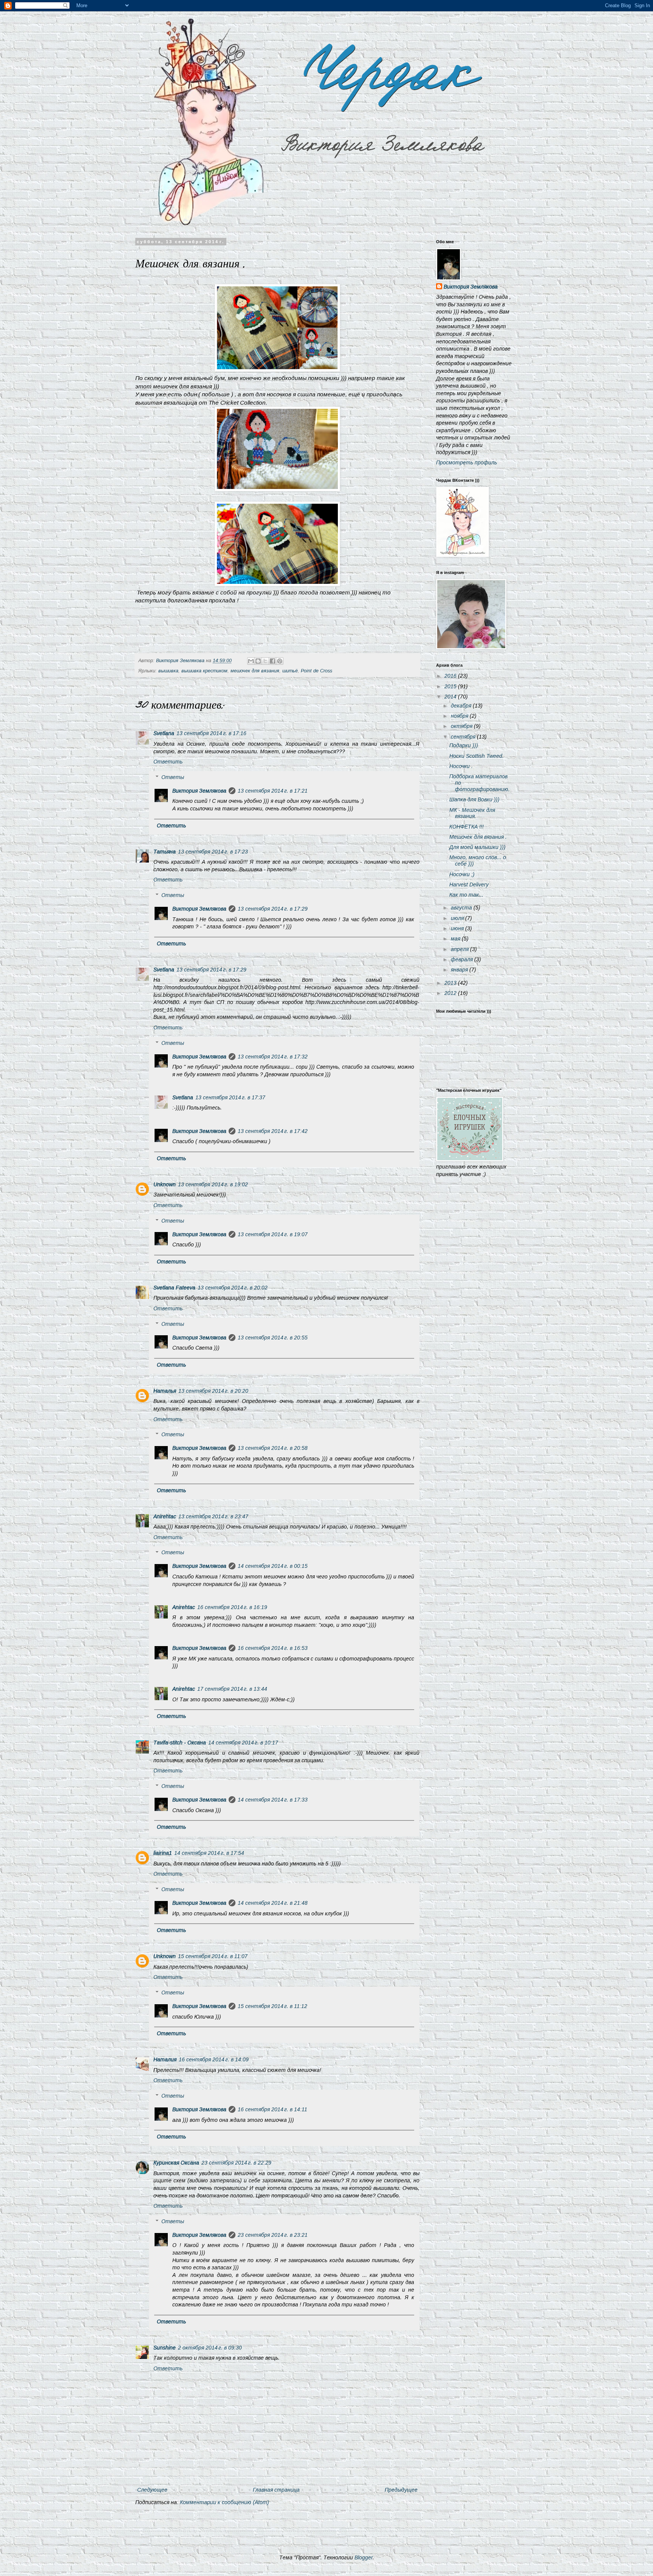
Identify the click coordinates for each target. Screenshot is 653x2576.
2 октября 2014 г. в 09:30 (210, 2348)
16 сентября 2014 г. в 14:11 (272, 2109)
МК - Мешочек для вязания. (472, 813)
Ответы (173, 777)
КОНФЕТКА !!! (467, 827)
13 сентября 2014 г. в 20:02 (233, 1288)
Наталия (165, 2059)
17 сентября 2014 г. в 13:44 (232, 1689)
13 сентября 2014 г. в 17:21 (273, 791)
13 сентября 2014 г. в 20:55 (273, 1338)
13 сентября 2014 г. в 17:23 (213, 852)
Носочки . (461, 766)
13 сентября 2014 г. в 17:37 (230, 1097)
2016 (451, 676)
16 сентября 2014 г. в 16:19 (232, 1607)
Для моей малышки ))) (477, 847)
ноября (460, 716)
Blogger (364, 2557)
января (460, 970)
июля (458, 918)
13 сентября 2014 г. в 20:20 (213, 1391)
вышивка (168, 671)
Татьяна (165, 852)
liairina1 (163, 1853)
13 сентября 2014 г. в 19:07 (273, 1234)
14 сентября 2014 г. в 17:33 (273, 1800)
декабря (462, 706)
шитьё (290, 671)
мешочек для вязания (255, 671)
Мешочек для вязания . (478, 837)
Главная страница (276, 2490)
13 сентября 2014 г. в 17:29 (273, 909)
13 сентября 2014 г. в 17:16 (211, 733)
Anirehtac (165, 1516)
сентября (464, 737)
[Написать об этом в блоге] (258, 661)
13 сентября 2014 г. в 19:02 (213, 1184)
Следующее (152, 2490)
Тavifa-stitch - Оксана (180, 1743)
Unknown (165, 1184)
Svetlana (164, 733)
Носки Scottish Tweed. (477, 756)
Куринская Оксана (176, 2163)
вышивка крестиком (204, 671)
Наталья (165, 1391)
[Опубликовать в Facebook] (272, 661)
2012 (451, 993)
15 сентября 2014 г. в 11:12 (272, 2006)
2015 (451, 686)
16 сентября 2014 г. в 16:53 (273, 1648)
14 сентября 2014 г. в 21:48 (273, 1903)
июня (458, 928)
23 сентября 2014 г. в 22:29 (236, 2163)
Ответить (168, 762)
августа (462, 908)
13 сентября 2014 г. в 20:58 (273, 1448)
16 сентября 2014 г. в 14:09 (214, 2059)
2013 (451, 983)
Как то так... (466, 895)
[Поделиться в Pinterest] (280, 661)
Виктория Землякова (199, 791)
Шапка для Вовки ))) (474, 799)
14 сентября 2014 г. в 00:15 (273, 1566)
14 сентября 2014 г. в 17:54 (209, 1853)
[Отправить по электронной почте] (251, 661)
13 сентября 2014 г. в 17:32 (273, 1057)
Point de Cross (316, 671)
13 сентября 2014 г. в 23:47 (213, 1516)
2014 (451, 697)
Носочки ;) (462, 874)
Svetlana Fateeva (174, 1288)
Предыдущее (401, 2490)
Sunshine (165, 2348)
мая (456, 939)
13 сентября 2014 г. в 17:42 (273, 1131)
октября (462, 726)
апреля (460, 949)
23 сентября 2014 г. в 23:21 (273, 2235)
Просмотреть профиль (467, 462)
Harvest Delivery (469, 885)
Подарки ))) (464, 745)
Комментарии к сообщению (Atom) (224, 2502)
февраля (463, 959)
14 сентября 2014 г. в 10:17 (243, 1743)
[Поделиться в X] (265, 661)
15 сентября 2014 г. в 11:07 (213, 1956)
